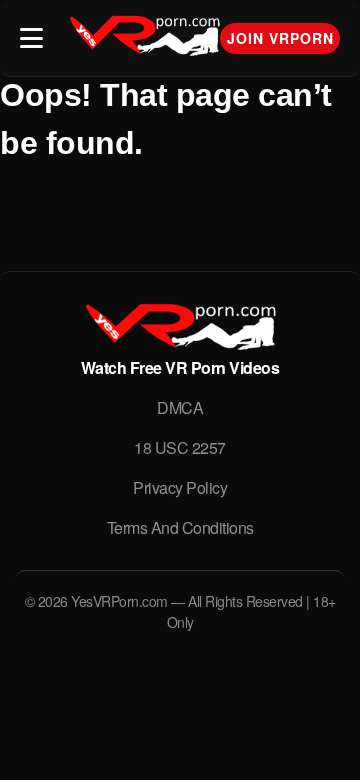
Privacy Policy (180, 487)
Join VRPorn (280, 38)
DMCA (180, 407)
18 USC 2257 (180, 447)
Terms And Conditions (180, 527)
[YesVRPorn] (179, 343)
